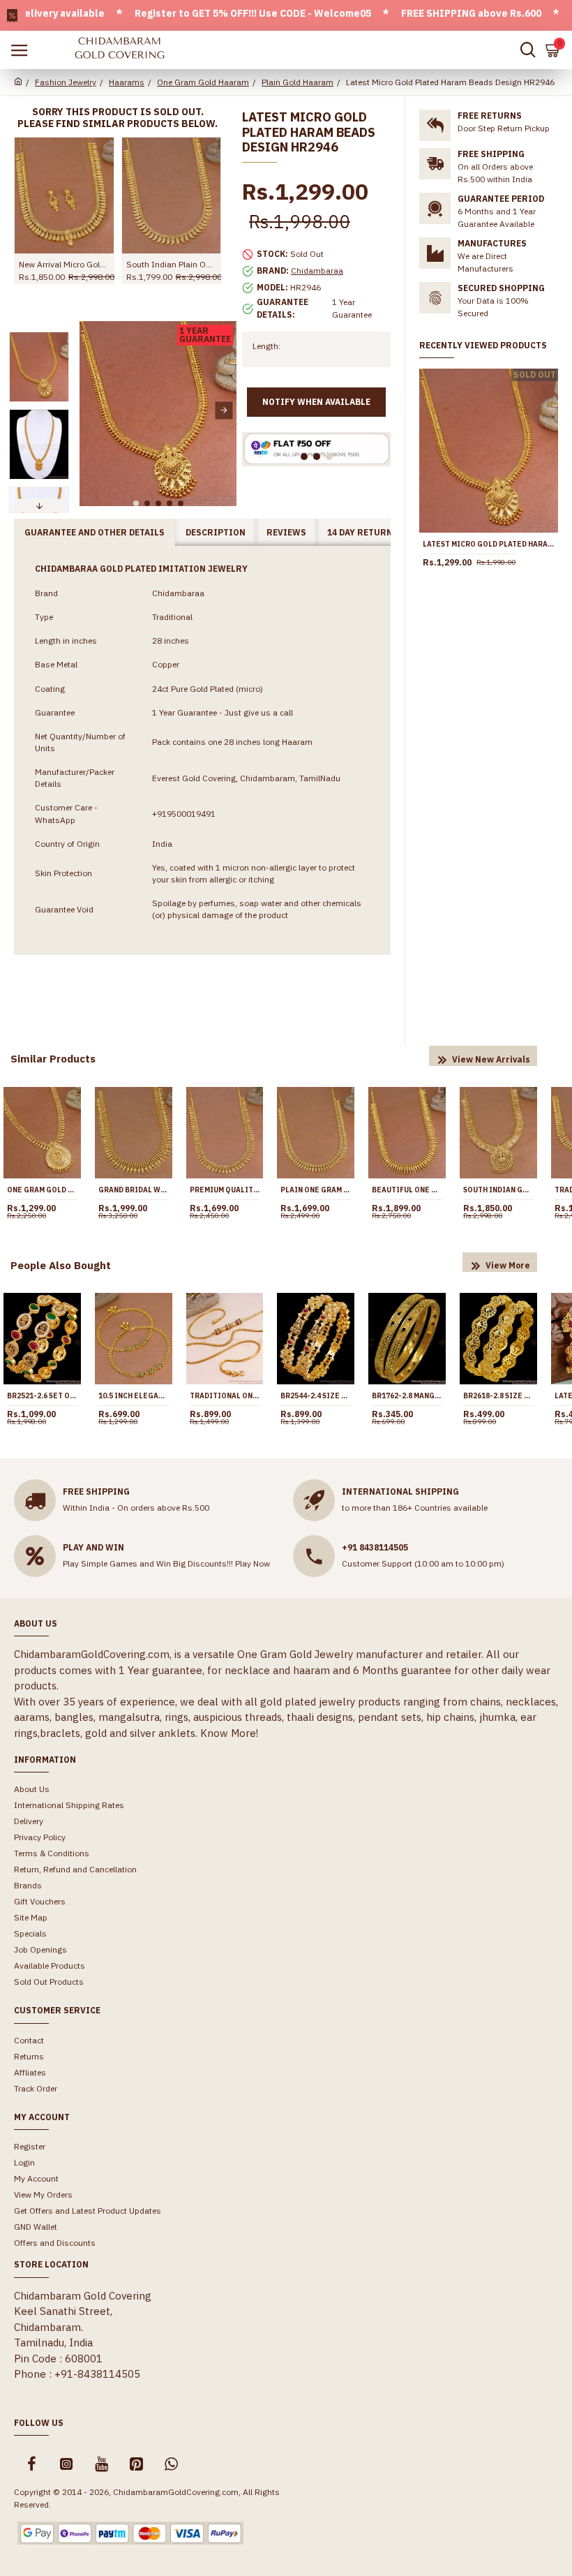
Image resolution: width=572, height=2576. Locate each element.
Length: (266, 346)
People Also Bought (61, 1265)
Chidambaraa (317, 271)
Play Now (253, 1563)
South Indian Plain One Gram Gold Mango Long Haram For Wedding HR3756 (172, 264)
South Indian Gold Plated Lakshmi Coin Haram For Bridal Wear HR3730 (498, 1190)
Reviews (286, 532)
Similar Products (53, 1059)
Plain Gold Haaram (298, 82)
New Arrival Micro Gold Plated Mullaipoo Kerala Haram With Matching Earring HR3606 (64, 264)
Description (216, 532)
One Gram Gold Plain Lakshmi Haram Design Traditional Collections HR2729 (42, 1190)
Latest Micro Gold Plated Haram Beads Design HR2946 (489, 544)
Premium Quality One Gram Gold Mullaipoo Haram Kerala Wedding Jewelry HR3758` (225, 1190)
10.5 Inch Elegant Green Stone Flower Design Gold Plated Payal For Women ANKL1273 (134, 1396)
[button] (92, 410)
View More (508, 1265)
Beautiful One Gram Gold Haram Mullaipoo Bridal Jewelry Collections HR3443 (407, 1190)
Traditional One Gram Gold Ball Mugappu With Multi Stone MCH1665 (225, 1396)
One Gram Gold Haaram (203, 82)
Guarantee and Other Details (95, 532)
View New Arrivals (491, 1059)
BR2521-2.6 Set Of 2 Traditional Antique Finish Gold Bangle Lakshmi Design (42, 1396)
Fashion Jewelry (66, 82)
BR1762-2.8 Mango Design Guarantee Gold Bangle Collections (407, 1396)
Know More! (229, 1733)
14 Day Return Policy (377, 532)
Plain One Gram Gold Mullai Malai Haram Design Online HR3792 (316, 1190)
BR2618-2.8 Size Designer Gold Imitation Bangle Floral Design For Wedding (498, 1396)
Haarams (127, 82)
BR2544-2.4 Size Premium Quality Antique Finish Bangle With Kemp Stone (316, 1396)
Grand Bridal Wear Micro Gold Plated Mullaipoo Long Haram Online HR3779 (134, 1190)
